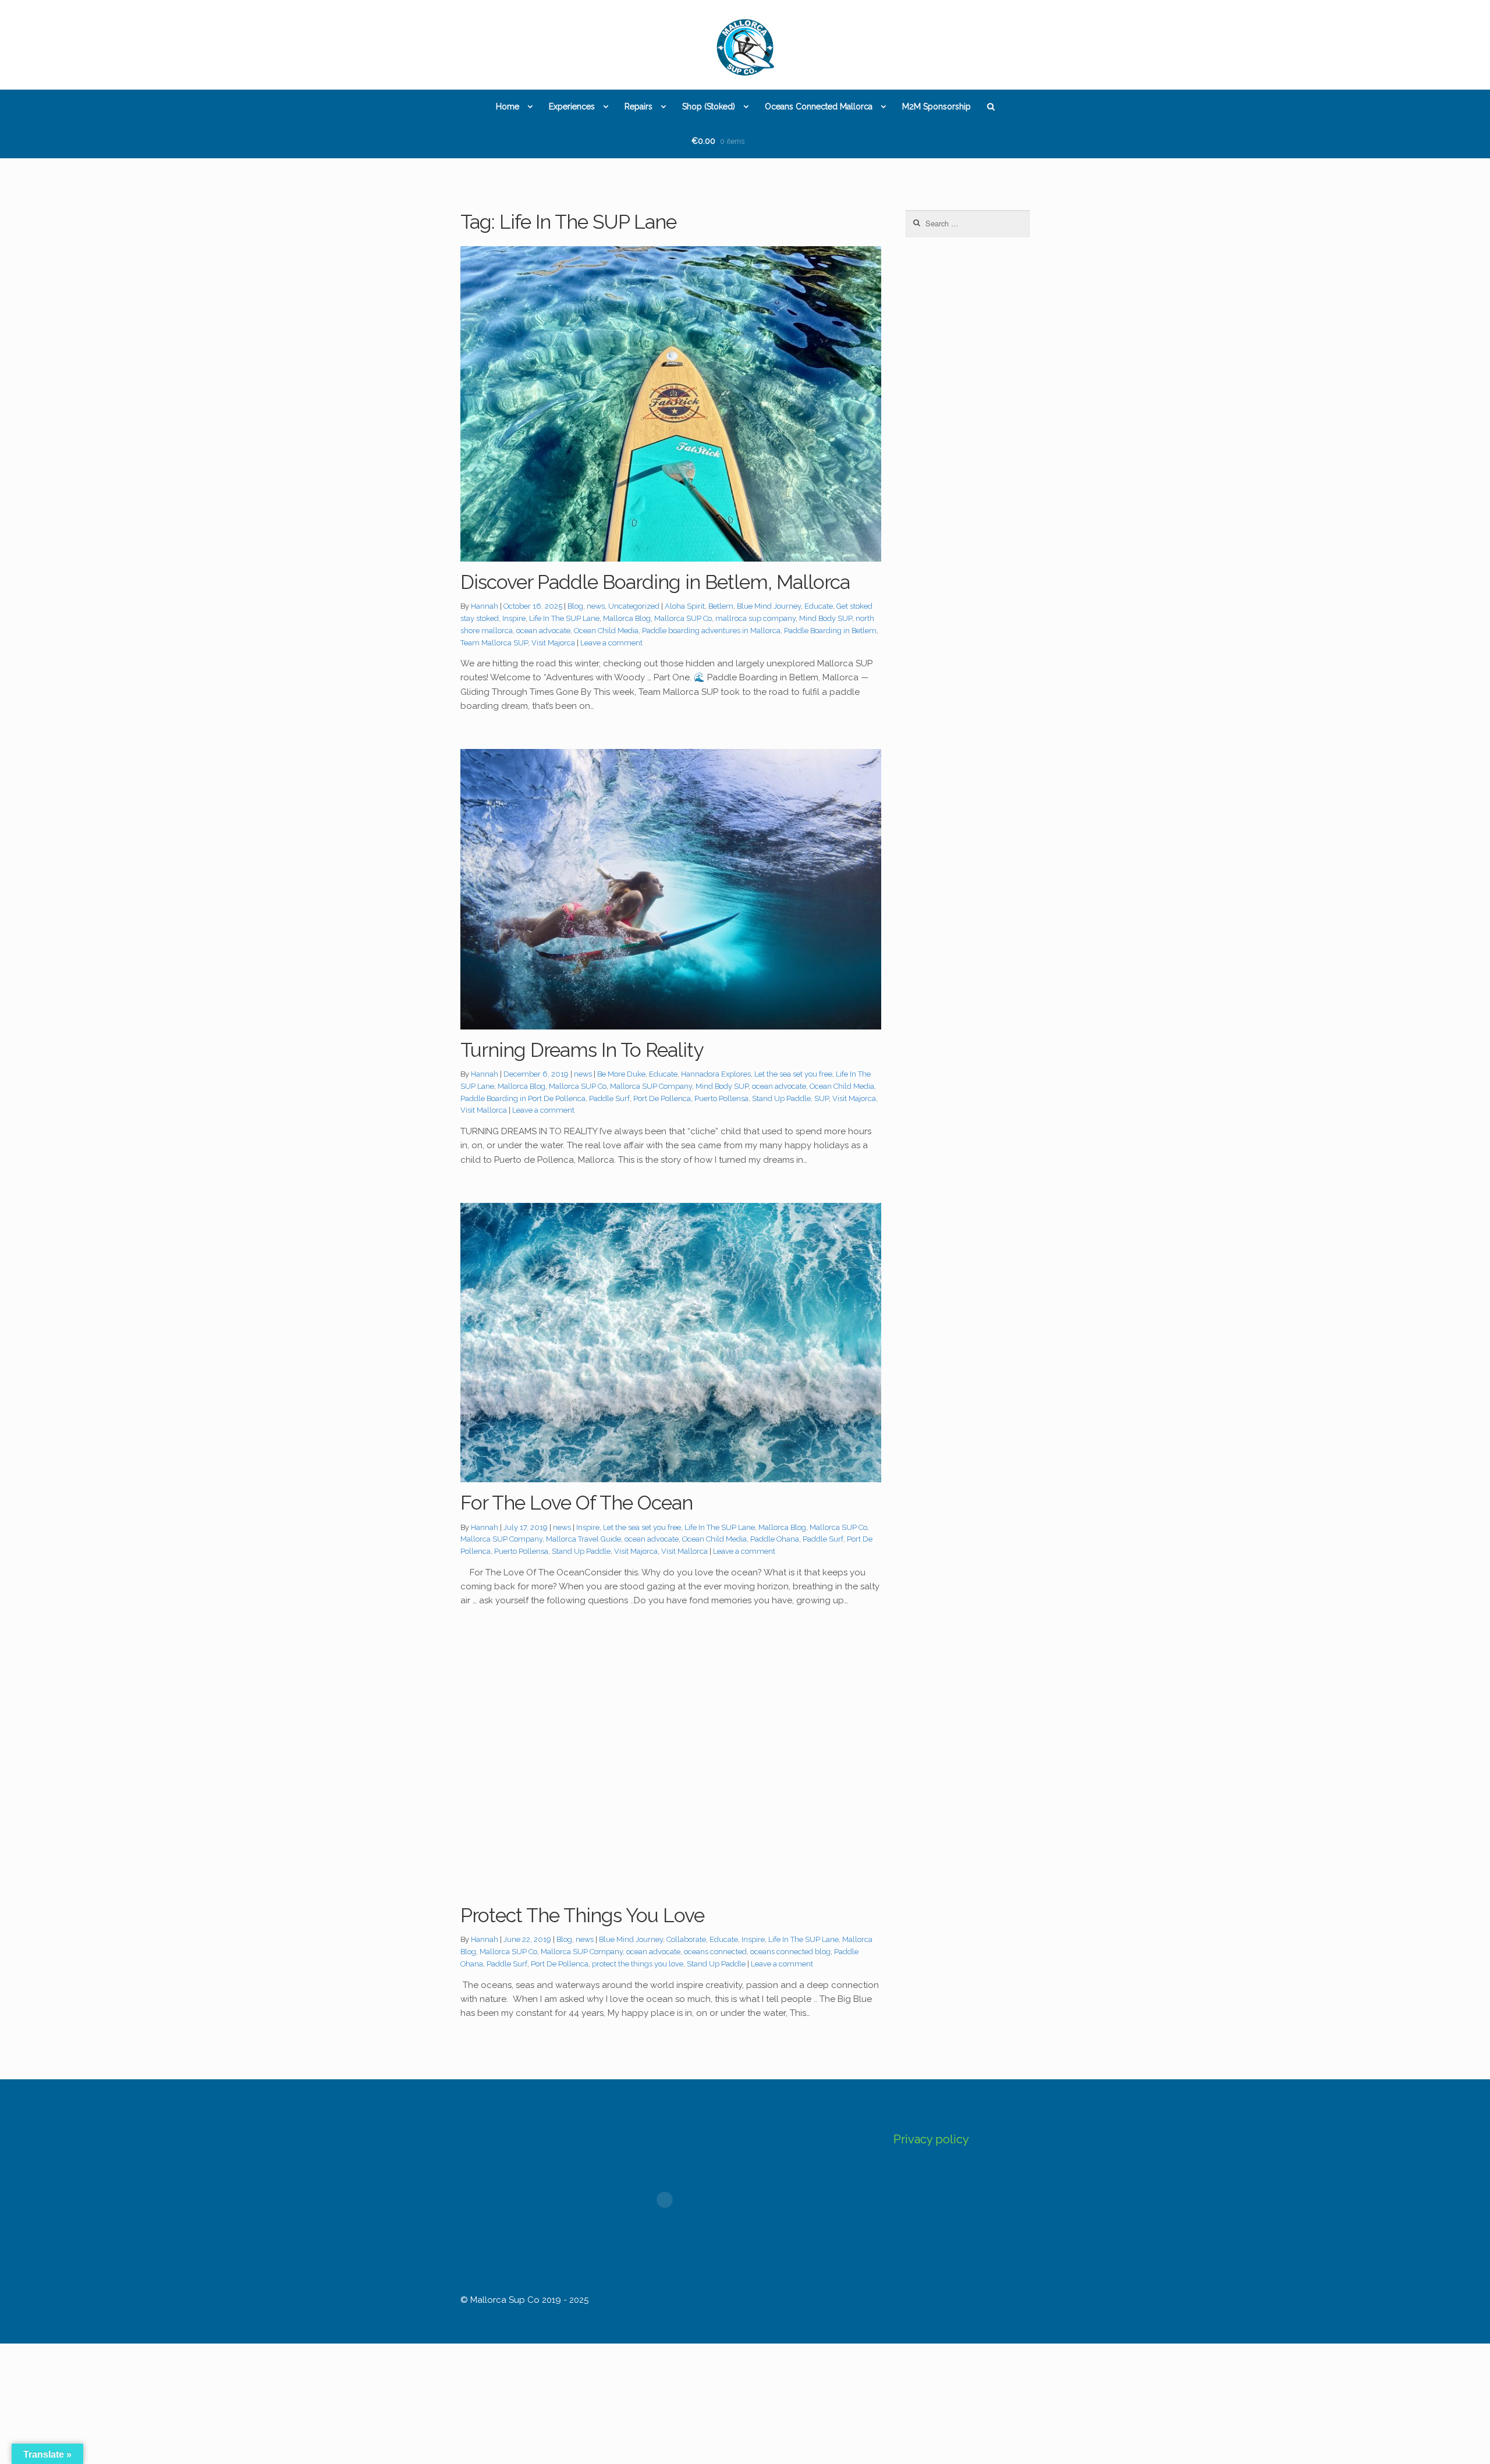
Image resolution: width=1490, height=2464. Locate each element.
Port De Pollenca (662, 1098)
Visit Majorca (553, 643)
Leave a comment (611, 643)
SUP (822, 1098)
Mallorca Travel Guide (583, 1539)
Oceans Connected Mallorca (819, 106)
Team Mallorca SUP (494, 643)
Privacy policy (931, 2139)
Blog (575, 606)
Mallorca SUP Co (683, 618)
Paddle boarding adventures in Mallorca (711, 631)
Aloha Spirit (685, 606)
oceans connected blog (790, 1952)
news (596, 606)
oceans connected (715, 1952)
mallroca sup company (755, 618)
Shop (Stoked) (709, 106)
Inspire (514, 618)
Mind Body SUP (826, 618)
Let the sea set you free (793, 1074)
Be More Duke (621, 1074)
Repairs (638, 106)
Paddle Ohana (775, 1539)
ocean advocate (543, 631)
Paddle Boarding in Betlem (830, 631)
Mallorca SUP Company (651, 1086)
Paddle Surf (609, 1098)
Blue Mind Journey (769, 606)
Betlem (721, 606)
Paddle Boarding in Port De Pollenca (523, 1098)
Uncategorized (634, 606)
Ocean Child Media (606, 631)
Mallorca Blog (627, 618)
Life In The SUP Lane (564, 618)
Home (508, 106)
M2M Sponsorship (936, 106)
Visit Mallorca (484, 1110)
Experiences (572, 106)
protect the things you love (638, 1964)
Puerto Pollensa (721, 1098)
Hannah (485, 606)
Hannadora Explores (716, 1074)
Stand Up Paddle (781, 1098)
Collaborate (686, 1939)
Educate (819, 606)
